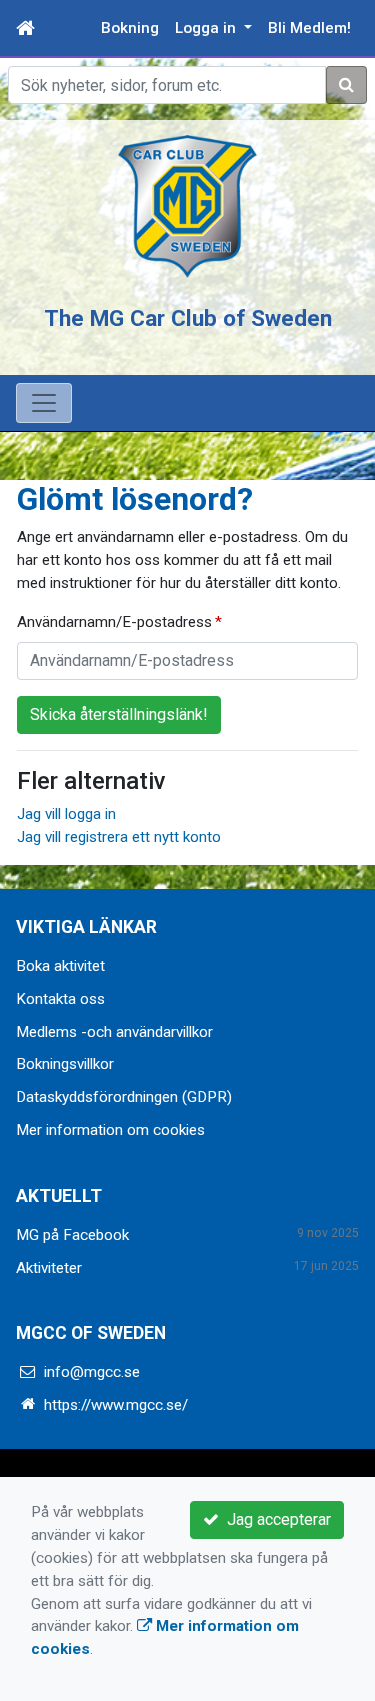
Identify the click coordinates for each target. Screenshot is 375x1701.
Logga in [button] (207, 28)
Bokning (130, 28)
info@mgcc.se (92, 1372)
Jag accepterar (275, 1519)
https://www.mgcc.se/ (116, 1405)
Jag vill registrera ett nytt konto (119, 837)
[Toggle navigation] (44, 403)
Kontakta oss (60, 999)
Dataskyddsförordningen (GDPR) (124, 1097)
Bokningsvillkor (65, 1064)
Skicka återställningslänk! (119, 714)
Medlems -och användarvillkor (114, 1032)
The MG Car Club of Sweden (188, 318)
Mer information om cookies (110, 1130)
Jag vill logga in (66, 814)
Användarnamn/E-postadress (114, 622)
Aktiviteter (49, 1268)
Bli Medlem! (309, 28)
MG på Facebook (72, 1235)
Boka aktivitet (60, 966)
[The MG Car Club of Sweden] (188, 206)
